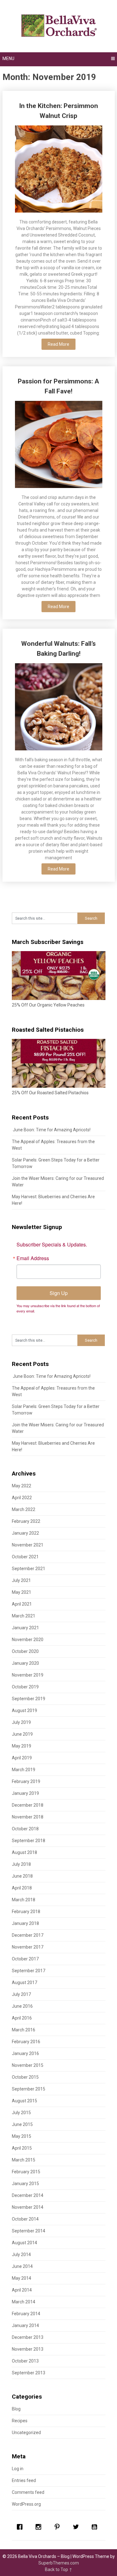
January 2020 (25, 1663)
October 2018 (25, 1829)
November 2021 (28, 1545)
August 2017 (24, 1982)
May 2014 (22, 2278)
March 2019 (24, 1770)
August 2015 (24, 2101)
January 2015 (25, 2184)
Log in (18, 2469)
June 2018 (22, 1876)
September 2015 (29, 2089)
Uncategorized (26, 2433)
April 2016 (22, 2018)
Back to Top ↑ (59, 2569)
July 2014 (21, 2255)
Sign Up (59, 1293)
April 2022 (22, 1498)
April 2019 (22, 1758)
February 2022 (26, 1521)
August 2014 (24, 2243)
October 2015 (25, 2077)
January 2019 (25, 1793)
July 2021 (21, 1580)
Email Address (33, 1258)
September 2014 (29, 2231)
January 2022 (25, 1533)
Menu (8, 59)
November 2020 (28, 1640)
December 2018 (28, 1805)
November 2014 (28, 2207)
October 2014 (25, 2219)
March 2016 (24, 2030)
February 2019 (26, 1781)
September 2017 (29, 1971)
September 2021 (29, 1569)
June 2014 (22, 2266)
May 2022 (22, 1486)
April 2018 (22, 1888)
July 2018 (21, 1864)
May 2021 (22, 1592)
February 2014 (26, 2314)
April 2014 (22, 2290)
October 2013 (25, 2361)
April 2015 (22, 2148)
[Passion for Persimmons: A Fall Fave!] (59, 445)
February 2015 (26, 2172)
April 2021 (22, 1604)
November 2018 (28, 1817)
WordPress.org (26, 2504)
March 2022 (24, 1509)
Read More (58, 344)
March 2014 (24, 2302)
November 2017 (28, 1947)
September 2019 (29, 1699)
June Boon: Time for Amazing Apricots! (51, 1130)
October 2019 (25, 1687)
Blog (16, 2409)
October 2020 (25, 1651)
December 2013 (28, 2337)
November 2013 (28, 2349)
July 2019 (21, 1722)
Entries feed (24, 2480)
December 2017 (28, 1935)
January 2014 (25, 2325)
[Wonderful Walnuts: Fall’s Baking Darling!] (59, 708)
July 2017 (21, 1994)
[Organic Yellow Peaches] (59, 998)
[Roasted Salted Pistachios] (59, 1086)
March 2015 (24, 2160)
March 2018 (24, 1900)
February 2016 (26, 2042)
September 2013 (29, 2373)
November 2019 (28, 1675)
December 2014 (28, 2195)
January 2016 (25, 2053)
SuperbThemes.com (59, 2563)
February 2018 (26, 1912)
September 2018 (29, 1841)
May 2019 (22, 1746)
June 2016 (22, 2006)
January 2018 (25, 1923)
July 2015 (21, 2113)
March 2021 (24, 1616)
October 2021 (25, 1557)
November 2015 (28, 2065)
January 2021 (25, 1628)
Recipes (20, 2421)
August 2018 (24, 1852)
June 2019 (22, 1734)
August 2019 (24, 1710)
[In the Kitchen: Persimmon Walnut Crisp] (59, 170)
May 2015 (22, 2136)
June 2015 (22, 2124)
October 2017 (25, 1959)
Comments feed (28, 2492)
